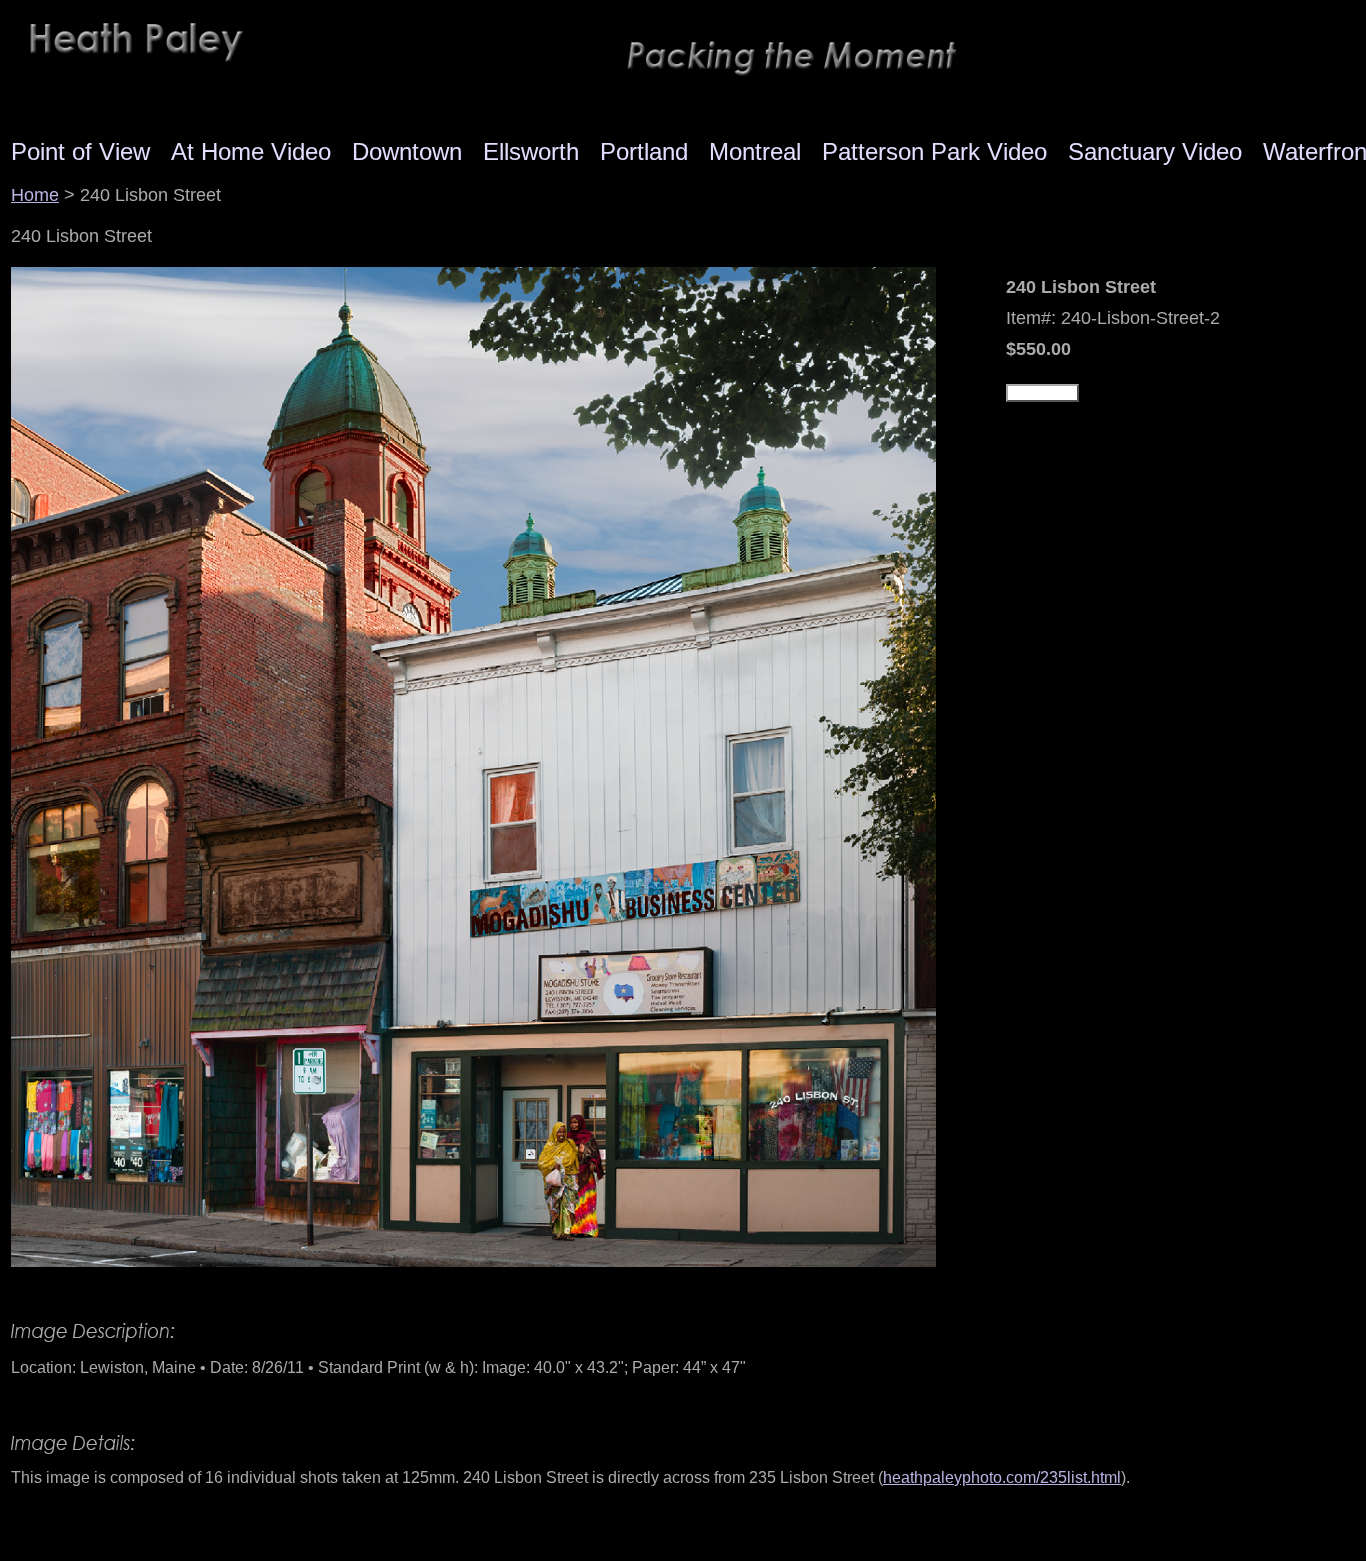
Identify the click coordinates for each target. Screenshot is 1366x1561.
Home (35, 195)
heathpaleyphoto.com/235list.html (1002, 1477)
